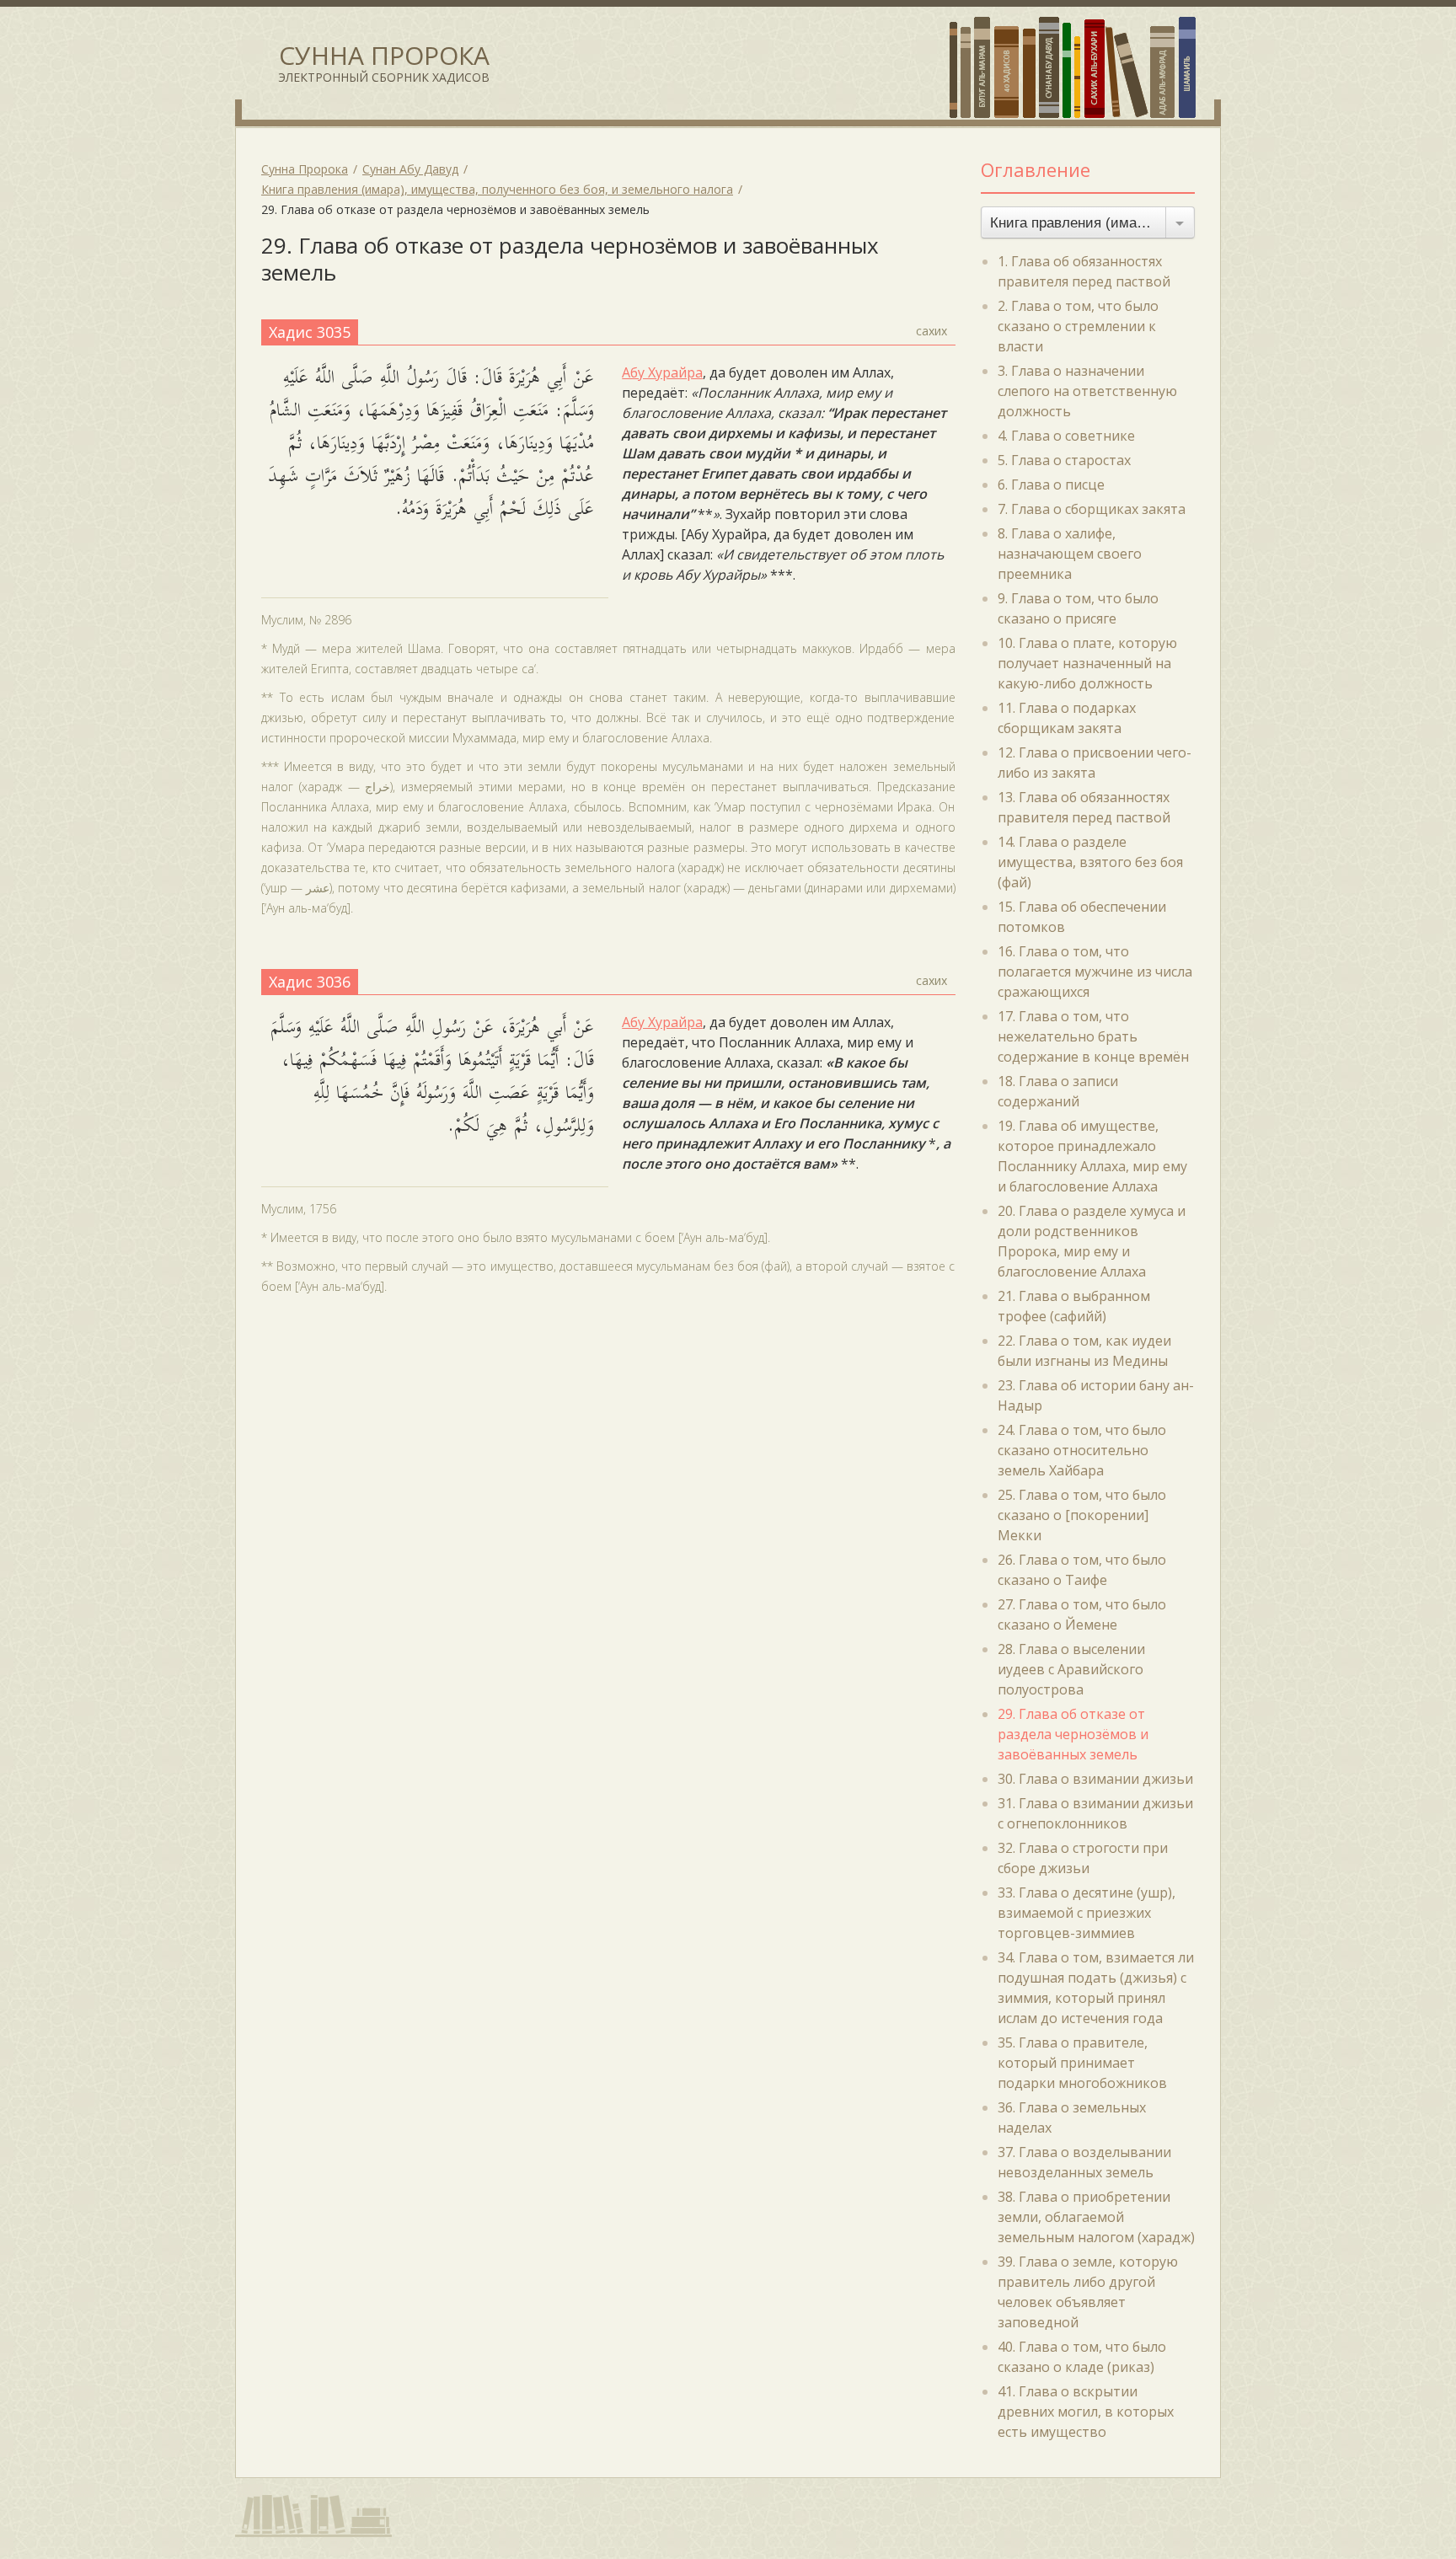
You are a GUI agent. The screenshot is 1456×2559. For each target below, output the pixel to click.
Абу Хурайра (662, 372)
